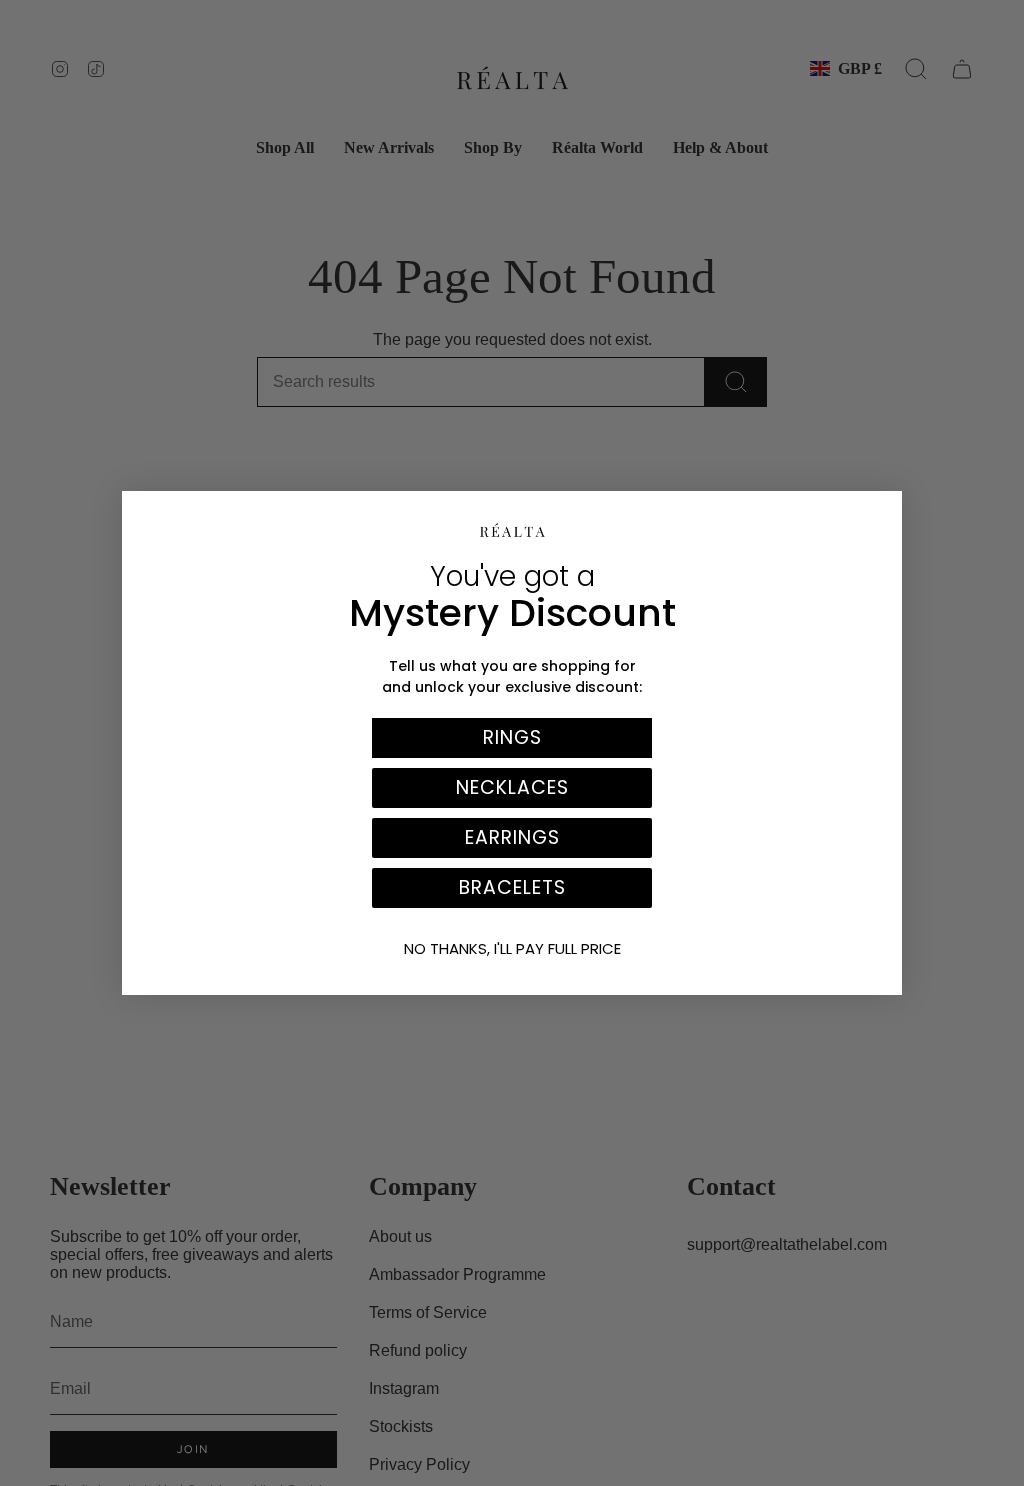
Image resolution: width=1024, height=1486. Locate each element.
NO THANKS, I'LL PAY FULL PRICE (512, 948)
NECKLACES (512, 787)
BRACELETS (512, 887)
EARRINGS (512, 837)
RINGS (512, 737)
